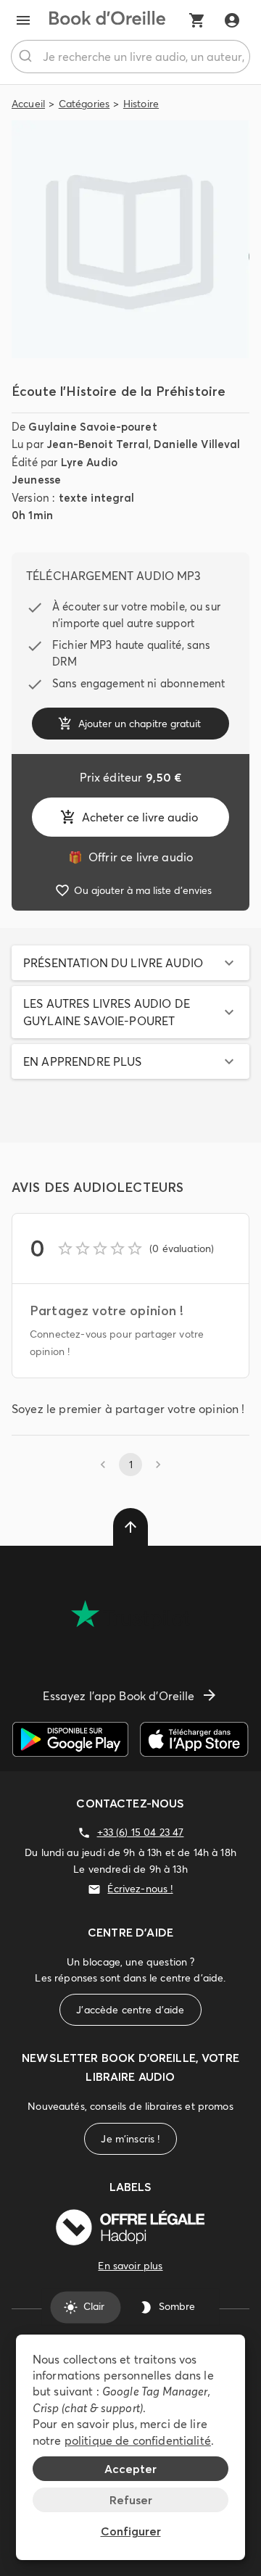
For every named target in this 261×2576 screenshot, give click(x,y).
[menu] (23, 20)
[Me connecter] (232, 20)
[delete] (130, 1527)
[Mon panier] (197, 20)
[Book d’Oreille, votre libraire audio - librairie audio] (107, 20)
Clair (94, 2307)
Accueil (28, 104)
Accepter (130, 2469)
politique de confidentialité (138, 2440)
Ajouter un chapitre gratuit (140, 724)
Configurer (131, 2531)
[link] (130, 857)
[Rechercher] (27, 57)
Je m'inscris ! (130, 2139)
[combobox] (130, 57)
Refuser (131, 2500)
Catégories (84, 104)
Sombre (177, 2307)
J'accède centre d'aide (130, 2010)
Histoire (141, 104)
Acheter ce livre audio (140, 817)
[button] (130, 963)
